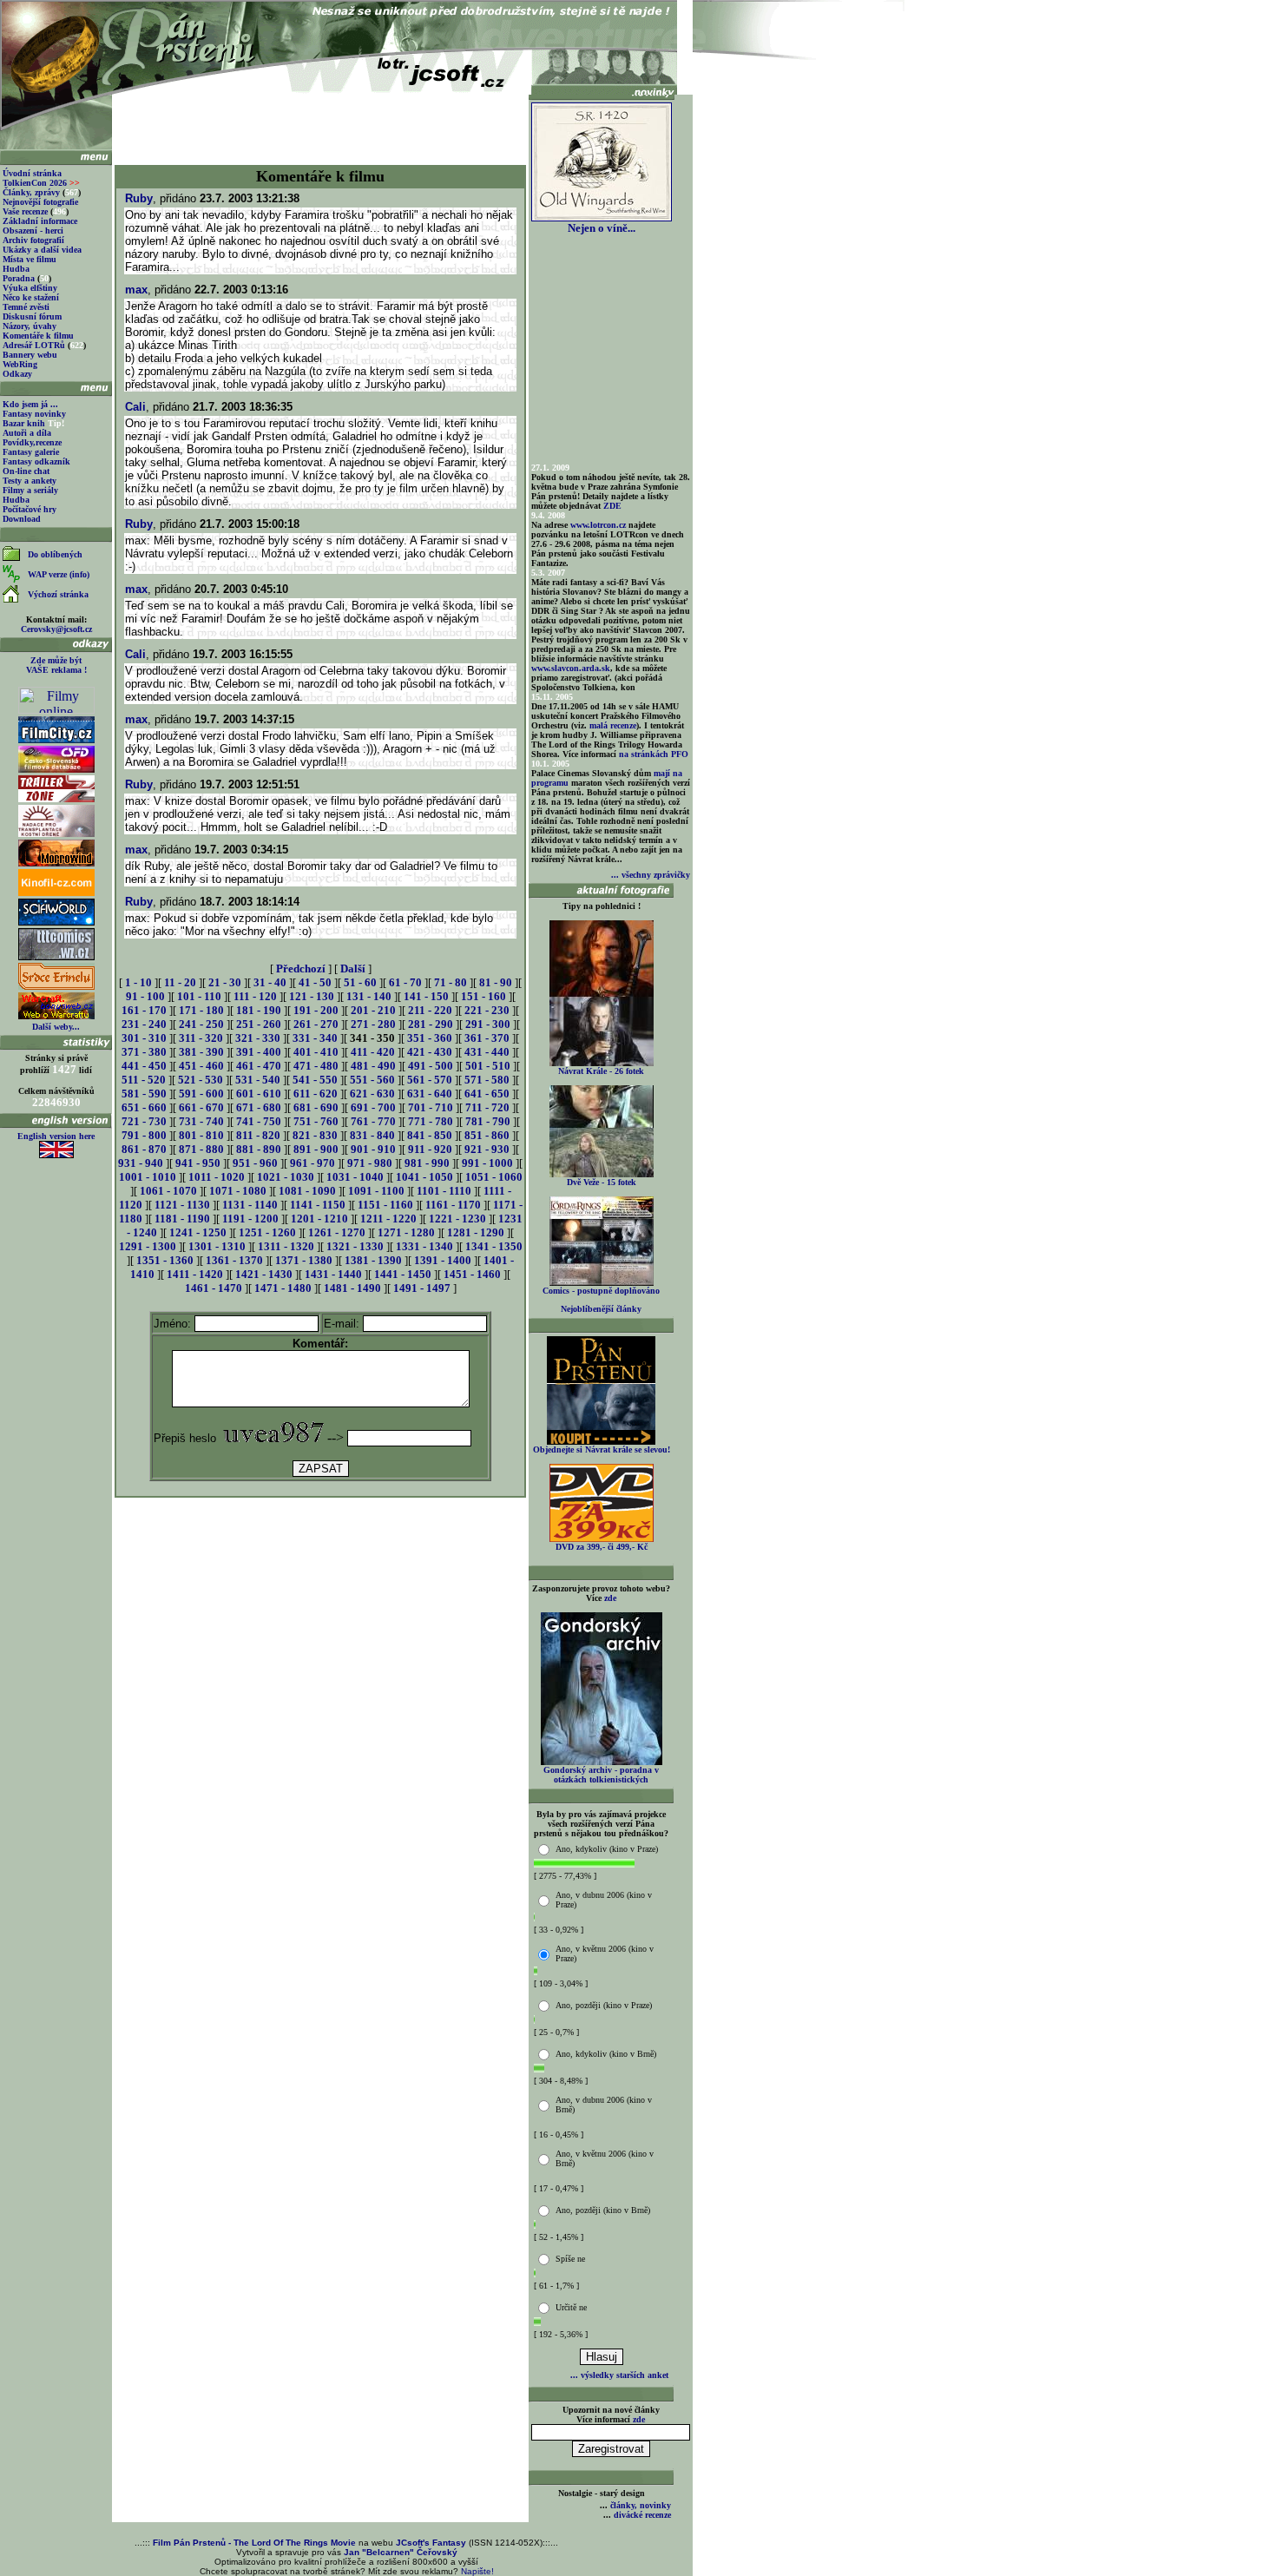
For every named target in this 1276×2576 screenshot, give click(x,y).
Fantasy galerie (31, 452)
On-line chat (26, 471)
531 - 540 (258, 1080)
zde (610, 1598)
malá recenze (613, 725)
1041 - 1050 (424, 1177)
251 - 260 (259, 1024)
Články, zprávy (31, 192)
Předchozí (301, 968)
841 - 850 (430, 1135)
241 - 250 (201, 1024)
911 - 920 (430, 1149)
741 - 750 (259, 1121)
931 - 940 (141, 1163)
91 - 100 (145, 996)
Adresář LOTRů (34, 345)
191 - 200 (316, 1010)
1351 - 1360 (165, 1260)
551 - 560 (372, 1080)
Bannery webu (30, 355)
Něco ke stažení (31, 297)
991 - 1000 (487, 1163)
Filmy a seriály (30, 490)
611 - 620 (316, 1094)
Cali (135, 407)
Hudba (16, 269)
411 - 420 (373, 1052)
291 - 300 (488, 1024)
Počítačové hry (30, 509)
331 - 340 (315, 1038)
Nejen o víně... (602, 228)
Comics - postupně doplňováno (601, 1291)
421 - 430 (430, 1052)
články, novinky (641, 2505)
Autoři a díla (27, 433)
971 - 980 (370, 1163)
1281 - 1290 (476, 1232)
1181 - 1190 (182, 1219)
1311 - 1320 (286, 1246)
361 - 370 (487, 1038)
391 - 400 (259, 1052)
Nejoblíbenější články (601, 1309)
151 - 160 (483, 996)
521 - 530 (201, 1080)
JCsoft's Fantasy (431, 2543)
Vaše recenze (25, 211)
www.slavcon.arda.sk (571, 668)
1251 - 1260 (267, 1232)
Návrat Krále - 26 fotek (601, 1071)
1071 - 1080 (238, 1191)
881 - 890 (259, 1149)
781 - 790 (488, 1121)
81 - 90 (496, 982)
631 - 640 (430, 1094)
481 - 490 (373, 1066)
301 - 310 (144, 1038)
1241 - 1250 (198, 1232)
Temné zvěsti (26, 307)
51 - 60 (360, 982)
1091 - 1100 (376, 1191)
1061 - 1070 (168, 1191)
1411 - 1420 (195, 1274)
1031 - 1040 (355, 1177)
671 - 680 (259, 1107)
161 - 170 (144, 1010)
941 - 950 (198, 1163)
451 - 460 (201, 1066)
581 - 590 (144, 1094)
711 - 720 (487, 1107)
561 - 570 (430, 1080)
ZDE (612, 506)
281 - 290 (431, 1024)
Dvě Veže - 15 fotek (602, 1182)
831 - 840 (372, 1135)
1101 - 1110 (444, 1191)
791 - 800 (144, 1135)
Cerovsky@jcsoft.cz (56, 629)
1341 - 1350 (494, 1246)
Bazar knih (24, 423)
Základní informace (40, 221)
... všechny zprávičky (651, 875)
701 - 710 (431, 1107)
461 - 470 (259, 1066)
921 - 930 (487, 1149)
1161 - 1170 (453, 1205)
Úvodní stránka (32, 173)
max (136, 290)
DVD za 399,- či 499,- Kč (602, 1547)
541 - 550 (315, 1080)
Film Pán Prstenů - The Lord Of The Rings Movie (254, 2543)
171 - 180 (201, 1010)
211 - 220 (430, 1010)
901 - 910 (373, 1149)
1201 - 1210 (319, 1219)
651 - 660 (144, 1107)
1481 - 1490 (352, 1288)
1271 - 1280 (406, 1232)
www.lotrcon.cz (598, 525)
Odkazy (17, 374)
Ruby (139, 198)
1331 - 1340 (424, 1246)
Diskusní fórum (32, 316)
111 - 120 (255, 996)
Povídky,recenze (32, 442)
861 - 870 (144, 1149)
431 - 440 (487, 1052)
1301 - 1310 (217, 1246)
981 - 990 (427, 1163)
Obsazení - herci (33, 231)
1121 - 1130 (182, 1205)
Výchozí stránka (58, 594)
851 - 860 (487, 1135)
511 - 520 (144, 1080)
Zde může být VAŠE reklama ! (56, 665)
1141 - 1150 (318, 1205)
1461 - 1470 (214, 1288)
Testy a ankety (30, 481)
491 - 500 (431, 1066)
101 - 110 (199, 996)
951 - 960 (255, 1163)
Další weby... (56, 1027)
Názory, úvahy (30, 326)
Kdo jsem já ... (30, 404)
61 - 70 (405, 982)
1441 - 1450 (403, 1274)
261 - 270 (316, 1024)
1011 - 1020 (217, 1177)
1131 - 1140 (250, 1205)
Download (22, 519)
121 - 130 (312, 996)
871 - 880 (201, 1149)
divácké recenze (642, 2515)
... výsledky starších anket (619, 2375)
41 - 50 (315, 982)
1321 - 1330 (355, 1246)
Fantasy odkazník (36, 461)
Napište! (477, 2571)
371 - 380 (144, 1052)
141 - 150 (426, 996)
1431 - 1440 (333, 1274)
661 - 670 (201, 1107)
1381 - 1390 (373, 1260)
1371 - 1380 (304, 1260)
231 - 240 (144, 1024)
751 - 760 (316, 1121)
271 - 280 (373, 1024)
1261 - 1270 (337, 1232)
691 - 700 (373, 1107)
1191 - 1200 (250, 1219)
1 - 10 (138, 982)
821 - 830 (315, 1135)
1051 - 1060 (494, 1177)
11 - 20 (180, 982)
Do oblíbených (55, 554)
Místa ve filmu (30, 259)
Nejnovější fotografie (40, 202)
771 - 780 (431, 1121)
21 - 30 (225, 982)
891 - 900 (316, 1149)
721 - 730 (144, 1121)
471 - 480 (316, 1066)
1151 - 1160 (385, 1205)
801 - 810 (201, 1135)
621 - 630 (372, 1094)
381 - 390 (201, 1052)
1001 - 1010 (148, 1177)
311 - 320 (201, 1038)
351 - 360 (430, 1038)
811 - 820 (258, 1135)
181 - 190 (259, 1010)
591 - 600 (201, 1094)
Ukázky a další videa (42, 250)
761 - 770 (373, 1121)
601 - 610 (259, 1094)
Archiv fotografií (33, 240)
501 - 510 (488, 1066)
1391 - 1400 (443, 1260)
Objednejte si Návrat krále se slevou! (602, 1449)
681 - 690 (316, 1107)
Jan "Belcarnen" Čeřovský (401, 2552)
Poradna (19, 278)
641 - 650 (487, 1094)
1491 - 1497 (422, 1288)
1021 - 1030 (286, 1177)
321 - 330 (258, 1038)
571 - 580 (487, 1080)
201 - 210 (373, 1010)
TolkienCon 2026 (41, 183)
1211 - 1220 (388, 1219)
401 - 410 (316, 1052)
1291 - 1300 (148, 1246)
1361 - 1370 (234, 1260)
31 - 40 (270, 982)
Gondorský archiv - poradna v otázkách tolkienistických (601, 1775)
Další (353, 968)
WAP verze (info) (59, 574)
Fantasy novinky (34, 414)
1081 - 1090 (307, 1191)
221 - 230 (487, 1010)
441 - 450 (144, 1066)
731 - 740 (201, 1121)
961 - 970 (312, 1163)
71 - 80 (451, 982)
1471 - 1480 (283, 1288)
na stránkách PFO (654, 754)
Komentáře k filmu (38, 336)
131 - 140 (369, 996)
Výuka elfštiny (30, 288)
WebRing (20, 364)
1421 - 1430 (264, 1274)
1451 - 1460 (472, 1274)
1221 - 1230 (457, 1219)
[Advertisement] (320, 123)
